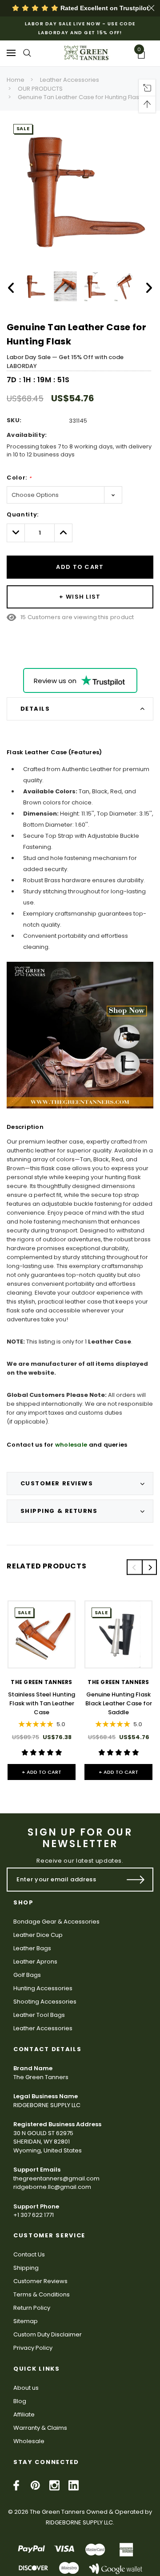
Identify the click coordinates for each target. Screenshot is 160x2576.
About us (26, 2388)
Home (16, 80)
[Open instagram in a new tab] (54, 2485)
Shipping (26, 2268)
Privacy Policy (33, 2348)
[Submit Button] (136, 1880)
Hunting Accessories (43, 1988)
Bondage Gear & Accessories (56, 1922)
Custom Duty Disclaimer (48, 2334)
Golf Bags (27, 1975)
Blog (20, 2401)
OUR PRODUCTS (40, 89)
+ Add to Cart (42, 1772)
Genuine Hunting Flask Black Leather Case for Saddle (119, 1703)
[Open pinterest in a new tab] (35, 2485)
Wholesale (29, 2441)
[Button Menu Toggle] (11, 53)
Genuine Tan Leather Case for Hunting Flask (80, 97)
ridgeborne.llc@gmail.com (52, 2187)
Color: (19, 478)
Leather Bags (32, 1948)
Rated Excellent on (104, 8)
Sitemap (26, 2321)
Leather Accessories (70, 80)
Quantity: (23, 514)
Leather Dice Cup (38, 1935)
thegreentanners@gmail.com (56, 2178)
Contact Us (29, 2254)
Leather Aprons (35, 1962)
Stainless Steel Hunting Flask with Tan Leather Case (42, 1703)
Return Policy (32, 2308)
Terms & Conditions (42, 2294)
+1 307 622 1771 (34, 2215)
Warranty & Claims (40, 2428)
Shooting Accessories (45, 2002)
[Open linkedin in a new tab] (74, 2485)
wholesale (71, 1445)
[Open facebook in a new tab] (16, 2485)
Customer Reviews (40, 2281)
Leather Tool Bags (39, 2015)
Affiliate (24, 2414)
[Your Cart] (144, 55)
